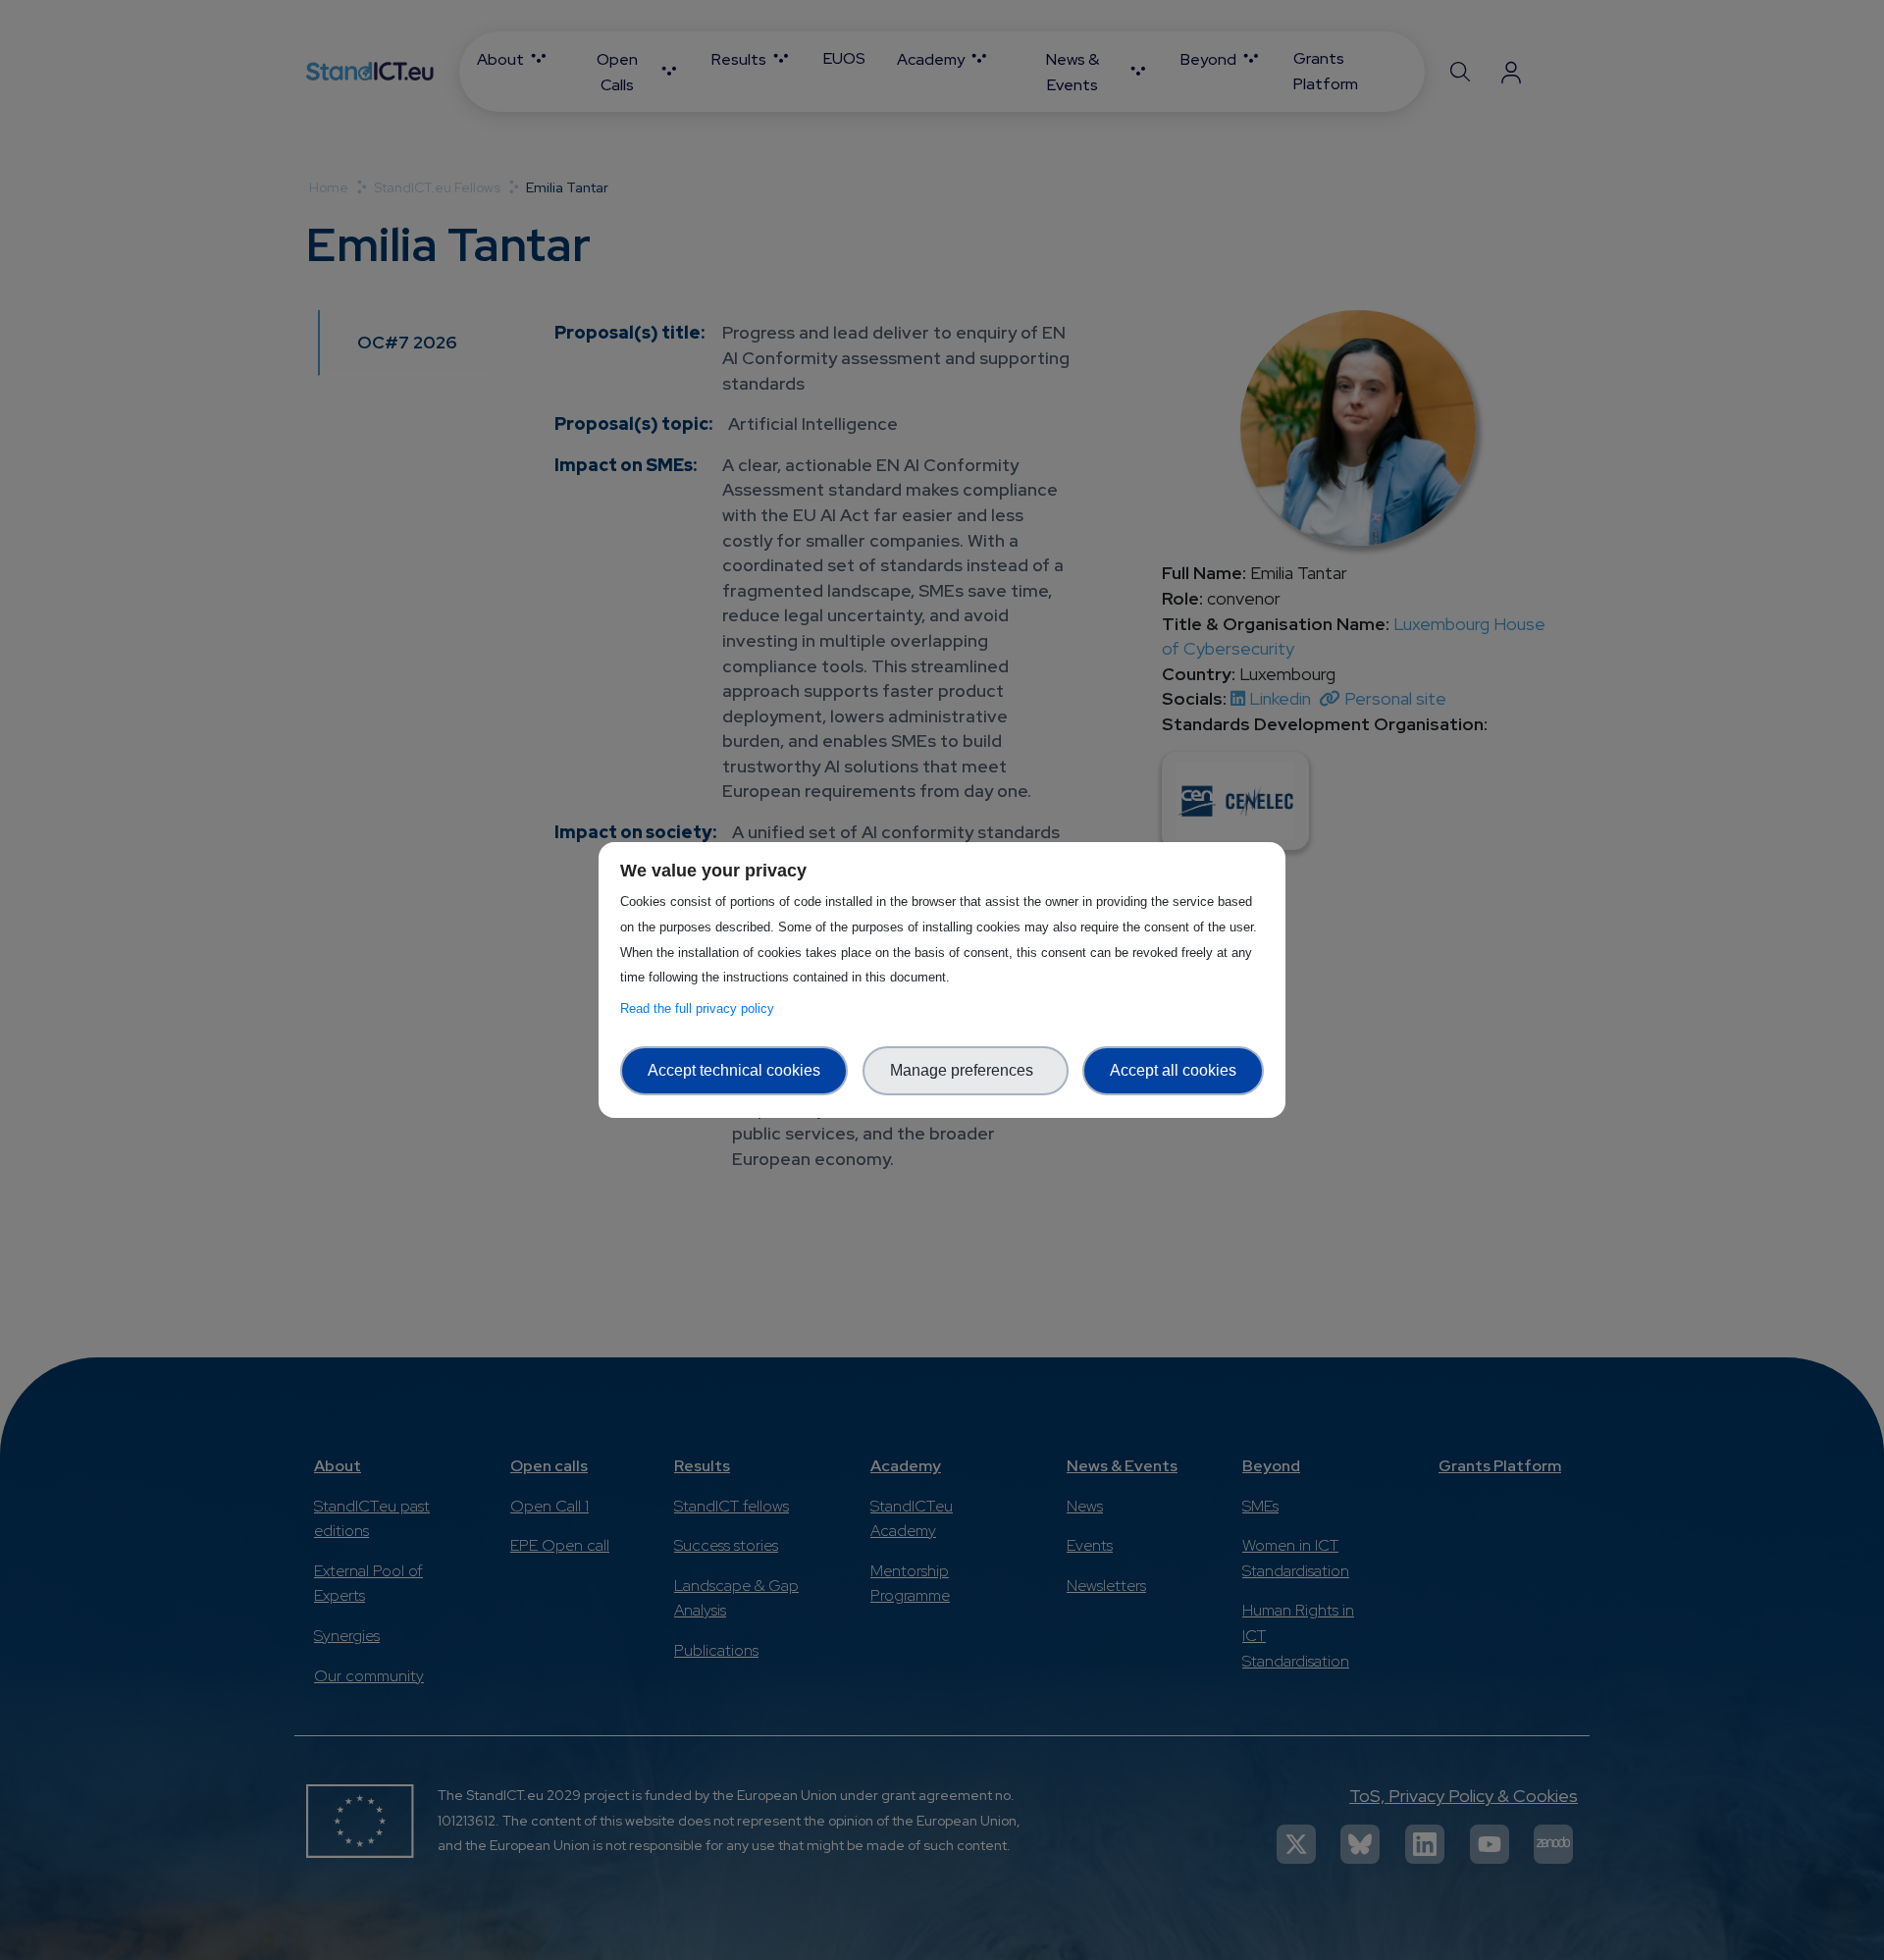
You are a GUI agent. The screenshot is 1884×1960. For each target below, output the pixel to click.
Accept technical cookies (734, 1070)
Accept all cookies (1173, 1070)
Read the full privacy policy (701, 1008)
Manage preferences (966, 1070)
